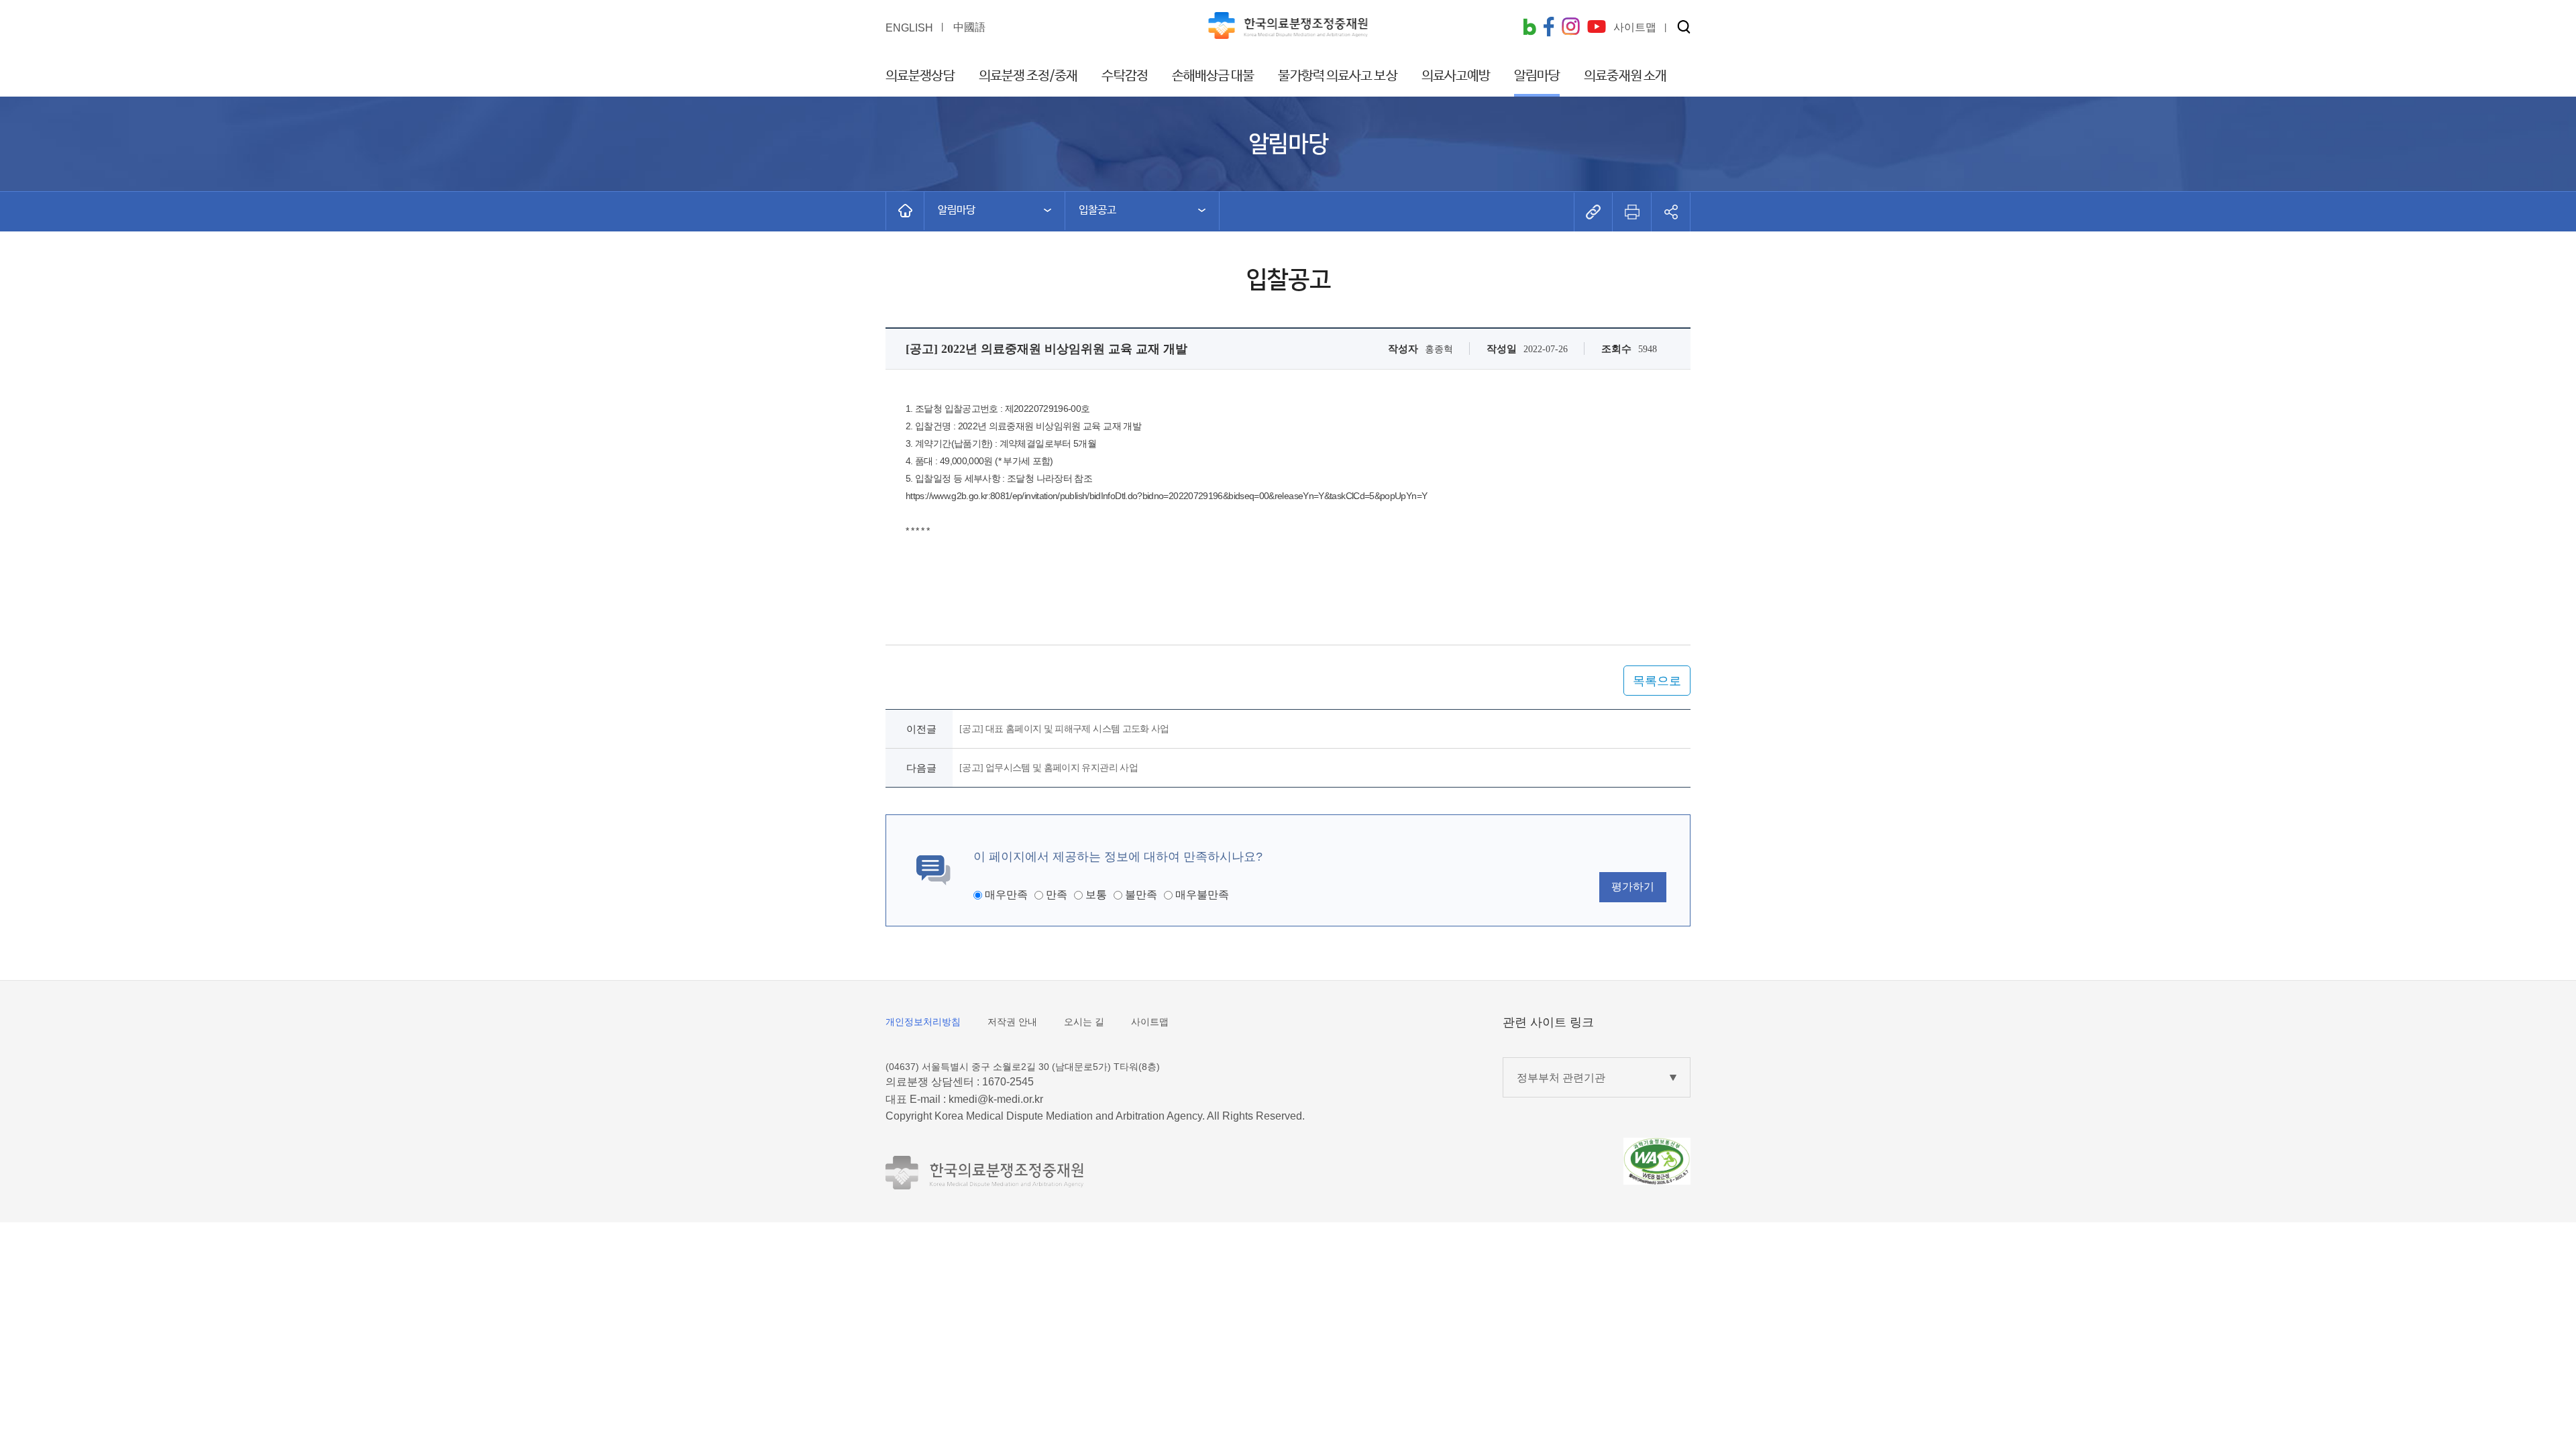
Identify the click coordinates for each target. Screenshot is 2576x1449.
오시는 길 (1084, 1022)
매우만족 (1006, 895)
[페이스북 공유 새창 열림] (1549, 28)
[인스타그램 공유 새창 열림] (1571, 28)
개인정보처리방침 (923, 1022)
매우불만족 (1202, 895)
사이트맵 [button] (1635, 27)
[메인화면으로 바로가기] (905, 211)
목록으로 (1657, 681)
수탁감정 (1124, 76)
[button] (1684, 28)
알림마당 (1537, 76)
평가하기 (1633, 887)
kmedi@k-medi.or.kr (996, 1099)
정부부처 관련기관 (1561, 1078)
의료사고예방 (1456, 76)
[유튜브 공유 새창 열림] (1597, 28)
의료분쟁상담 (920, 76)
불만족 (1141, 895)
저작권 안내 (1012, 1022)
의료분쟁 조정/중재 (1028, 76)
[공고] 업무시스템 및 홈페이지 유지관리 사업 (1049, 768)
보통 (1096, 895)
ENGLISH (909, 28)
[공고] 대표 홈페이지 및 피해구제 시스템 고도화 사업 (1064, 729)
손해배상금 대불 (1213, 76)
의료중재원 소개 (1625, 76)
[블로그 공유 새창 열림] (1529, 28)
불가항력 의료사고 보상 (1337, 76)
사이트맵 (1150, 1022)
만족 (1057, 895)
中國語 (969, 27)
